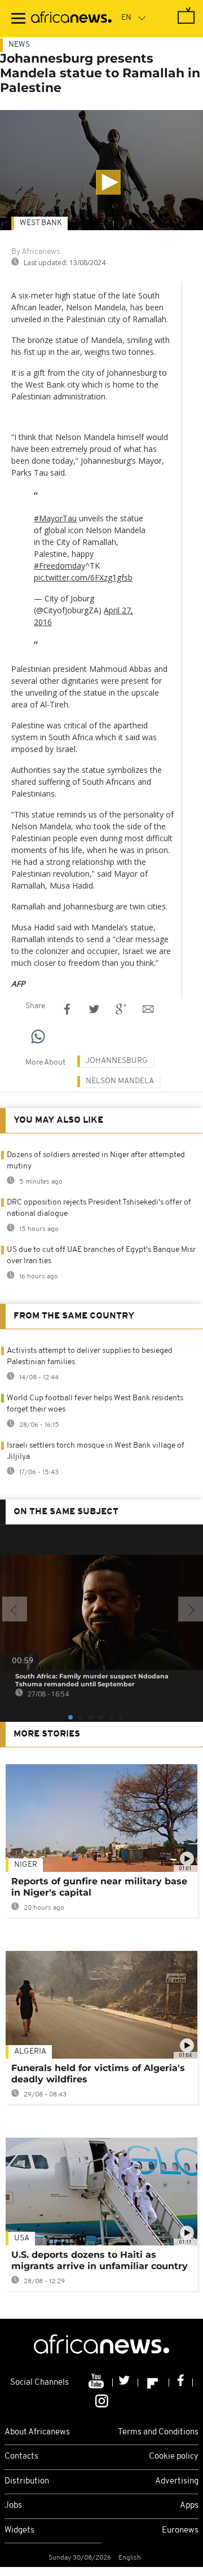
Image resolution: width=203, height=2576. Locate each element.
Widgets (19, 2531)
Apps (189, 2506)
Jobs (13, 2506)
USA (22, 2238)
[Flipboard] (154, 2382)
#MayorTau (55, 518)
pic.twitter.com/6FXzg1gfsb (83, 577)
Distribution (27, 2482)
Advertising (177, 2482)
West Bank (41, 223)
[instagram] (102, 2400)
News (19, 45)
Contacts (21, 2457)
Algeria (30, 2052)
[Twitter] (125, 2382)
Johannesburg (117, 1061)
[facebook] (181, 2382)
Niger (26, 1865)
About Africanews (37, 2432)
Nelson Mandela (120, 1081)
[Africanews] (71, 19)
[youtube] (97, 2382)
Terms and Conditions (158, 2432)
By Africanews (36, 252)
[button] (108, 182)
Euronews (180, 2531)
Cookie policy (174, 2457)
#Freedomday (59, 566)
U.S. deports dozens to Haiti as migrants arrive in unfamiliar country (100, 2260)
